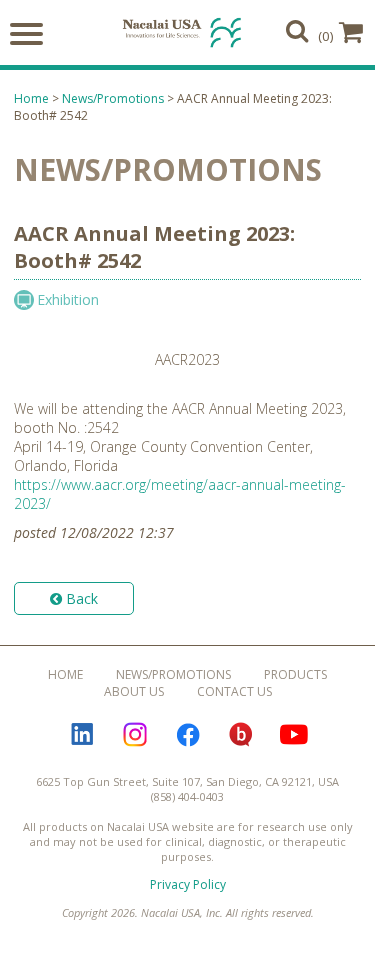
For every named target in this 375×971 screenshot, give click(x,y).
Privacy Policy (188, 884)
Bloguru (241, 735)
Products (295, 674)
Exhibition (68, 299)
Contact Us (234, 691)
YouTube (294, 735)
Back (80, 598)
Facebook (188, 735)
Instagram (135, 735)
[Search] (297, 31)
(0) (326, 36)
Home (31, 98)
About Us (134, 691)
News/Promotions (113, 98)
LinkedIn (82, 735)
